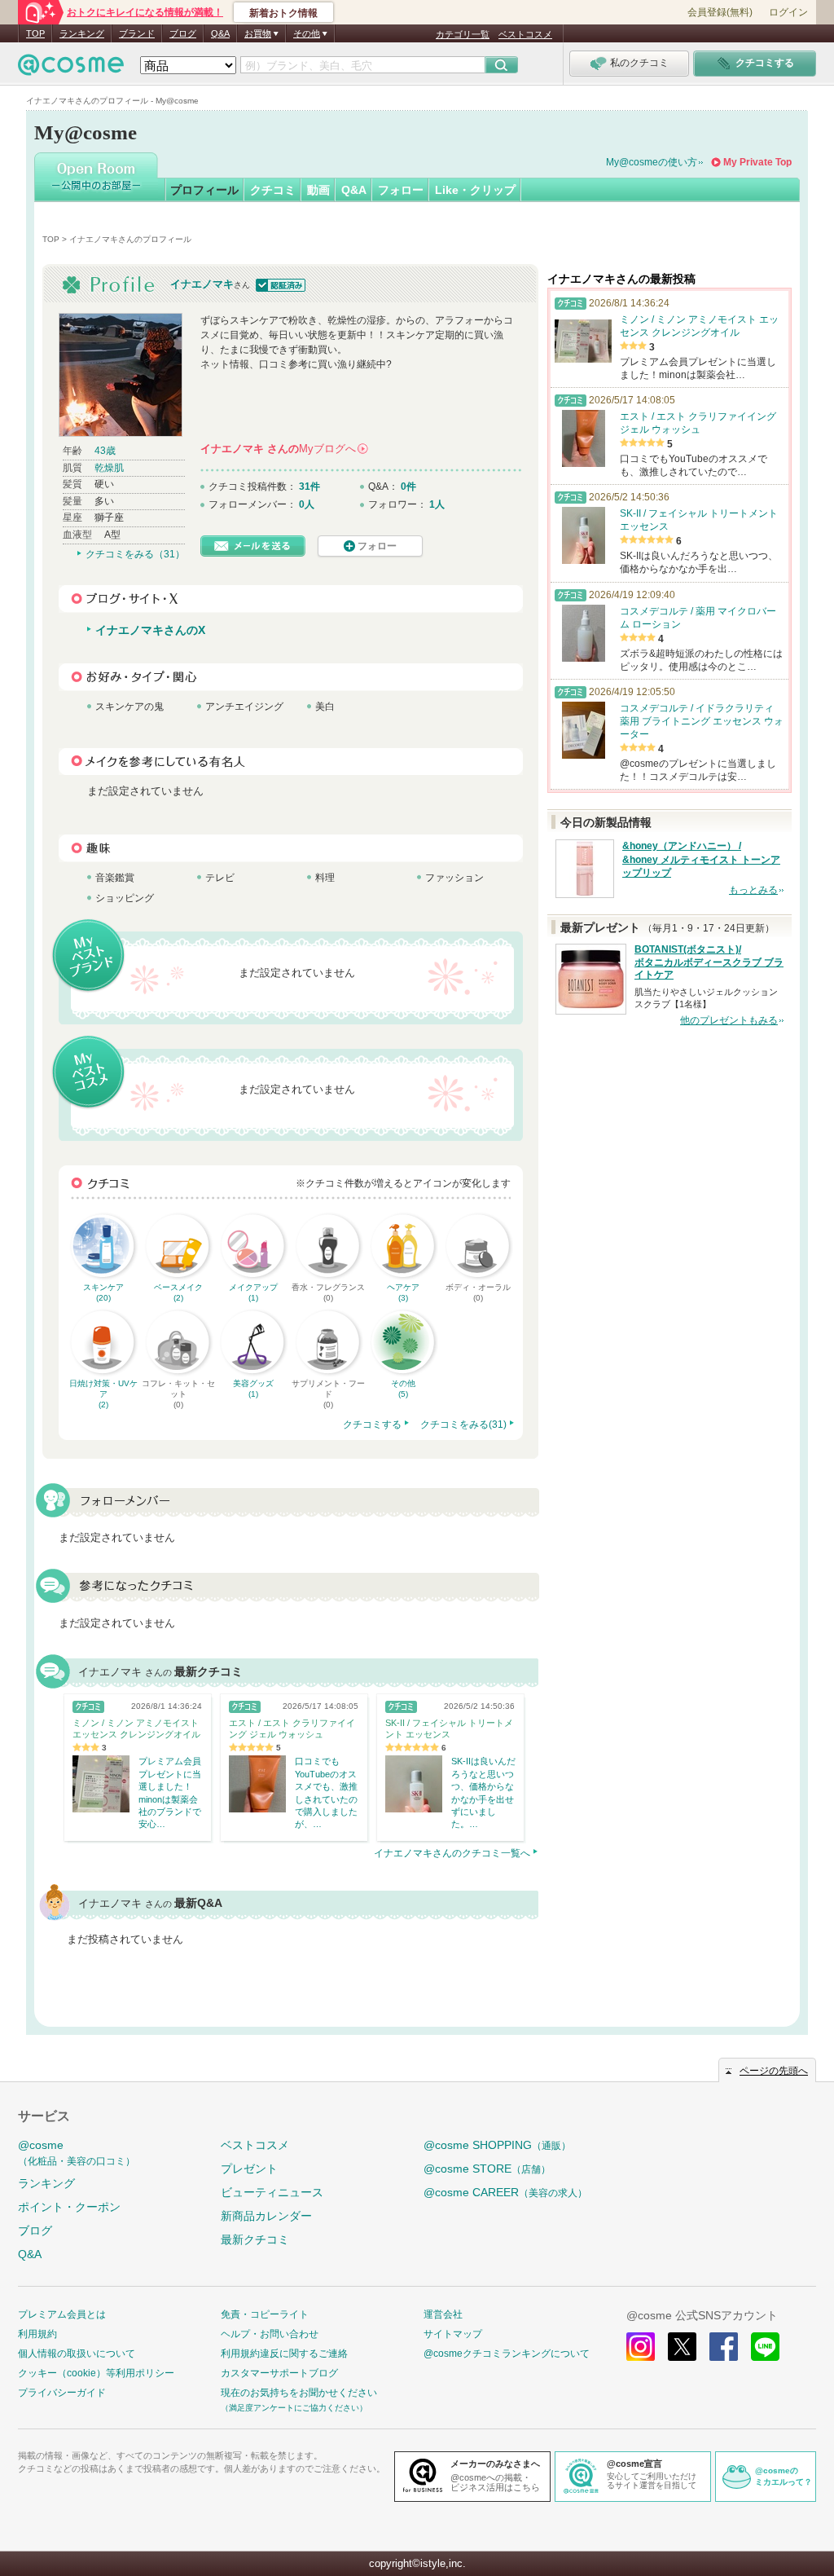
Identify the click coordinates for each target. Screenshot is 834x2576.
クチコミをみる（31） (135, 554)
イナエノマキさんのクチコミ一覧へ (452, 1853)
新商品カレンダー (266, 2216)
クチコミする (372, 1425)
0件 (408, 487)
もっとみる (753, 890)
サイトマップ (453, 2334)
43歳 (105, 451)
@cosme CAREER (505, 2192)
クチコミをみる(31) (463, 1425)
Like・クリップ (475, 190)
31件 (309, 487)
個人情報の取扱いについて (77, 2354)
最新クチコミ (255, 2239)
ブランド (137, 33)
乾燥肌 (109, 468)
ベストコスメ (525, 34)
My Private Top (757, 162)
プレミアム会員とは (62, 2314)
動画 (318, 190)
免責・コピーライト (265, 2314)
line (765, 2347)
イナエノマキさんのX (150, 630)
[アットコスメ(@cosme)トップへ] (71, 69)
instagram (641, 2347)
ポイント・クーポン (69, 2207)
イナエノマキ (202, 284)
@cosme (77, 2153)
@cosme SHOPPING (497, 2145)
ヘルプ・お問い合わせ (270, 2334)
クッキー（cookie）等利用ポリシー (96, 2373)
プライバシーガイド (62, 2393)
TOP (35, 33)
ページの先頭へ (774, 2071)
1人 (437, 504)
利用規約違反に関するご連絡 (284, 2354)
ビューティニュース (272, 2192)
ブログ (183, 33)
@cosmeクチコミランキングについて (507, 2354)
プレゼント (249, 2169)
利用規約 (37, 2334)
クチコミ (273, 190)
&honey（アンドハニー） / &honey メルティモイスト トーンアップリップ (701, 860)
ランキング (82, 33)
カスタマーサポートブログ (279, 2373)
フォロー (401, 190)
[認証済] (279, 284)
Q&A (220, 33)
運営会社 (443, 2314)
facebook (724, 2347)
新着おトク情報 (283, 13)
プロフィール (204, 190)
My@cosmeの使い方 (652, 162)
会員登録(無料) (720, 12)
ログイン (788, 12)
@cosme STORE (487, 2169)
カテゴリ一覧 (463, 34)
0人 (307, 504)
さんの (283, 449)
